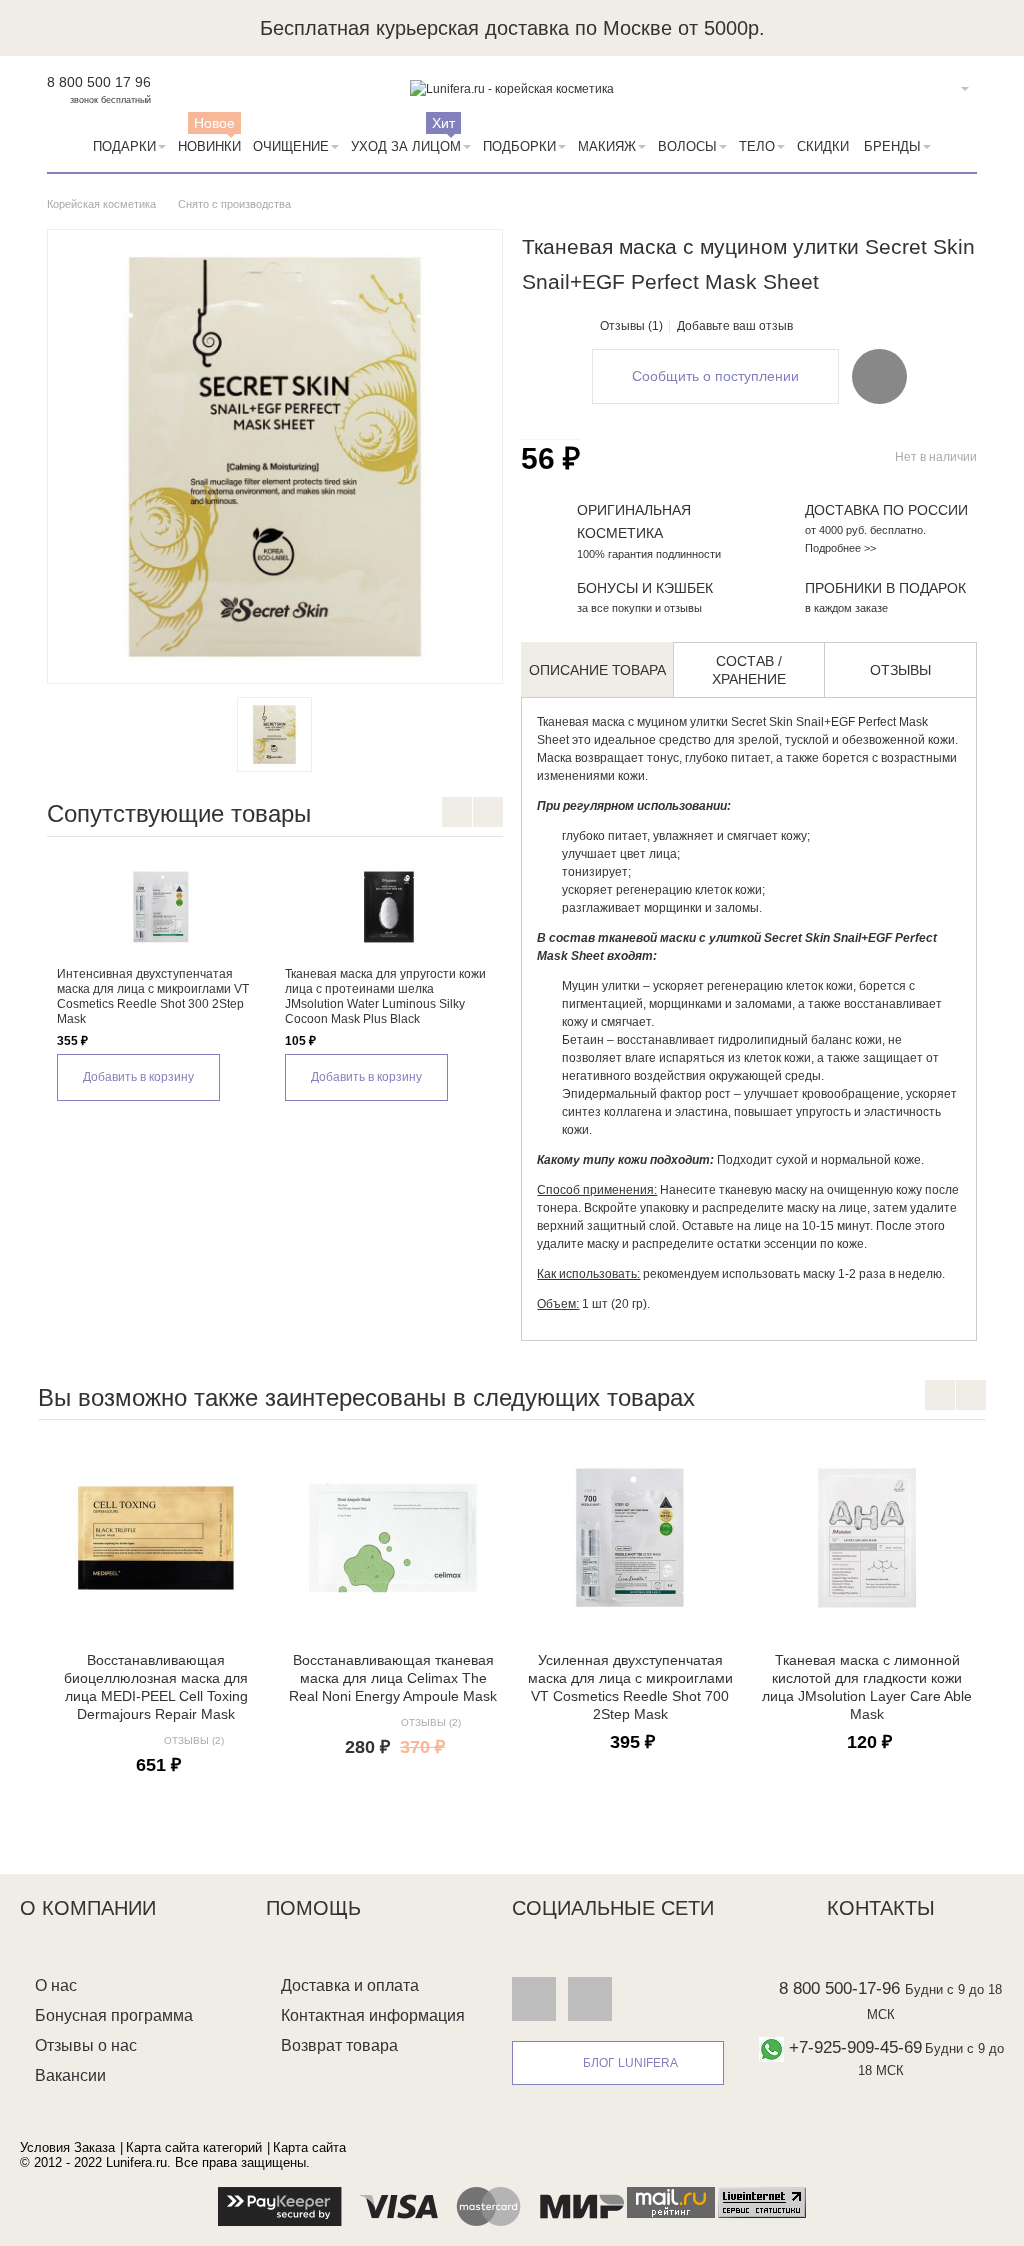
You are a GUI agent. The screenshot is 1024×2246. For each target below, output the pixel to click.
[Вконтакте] (534, 1999)
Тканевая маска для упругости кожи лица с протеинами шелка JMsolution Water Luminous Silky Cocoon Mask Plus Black (385, 996)
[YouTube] (590, 1999)
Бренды (892, 146)
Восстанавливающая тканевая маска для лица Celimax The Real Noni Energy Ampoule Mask (393, 1678)
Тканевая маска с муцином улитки (632, 722)
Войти (934, 89)
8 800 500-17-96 (839, 1988)
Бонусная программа (114, 2015)
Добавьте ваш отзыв (735, 326)
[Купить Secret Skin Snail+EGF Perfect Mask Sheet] (274, 734)
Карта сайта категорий (194, 2147)
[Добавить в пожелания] (879, 376)
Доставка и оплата (350, 1985)
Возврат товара (339, 2045)
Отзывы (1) (631, 326)
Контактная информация (373, 2015)
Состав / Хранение (749, 670)
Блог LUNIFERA (630, 2063)
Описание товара (597, 670)
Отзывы (900, 670)
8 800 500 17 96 (99, 82)
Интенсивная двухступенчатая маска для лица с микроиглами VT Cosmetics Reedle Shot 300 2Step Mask (153, 996)
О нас (56, 1985)
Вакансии (70, 2075)
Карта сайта (309, 2147)
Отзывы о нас (86, 2045)
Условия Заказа (67, 2147)
